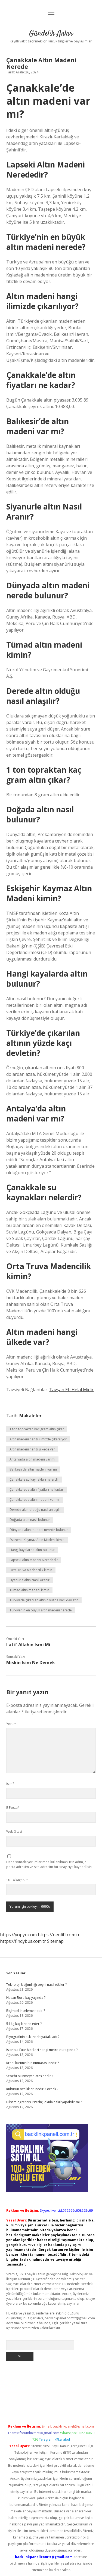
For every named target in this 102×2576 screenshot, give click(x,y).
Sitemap (55, 1941)
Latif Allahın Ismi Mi (28, 1645)
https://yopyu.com (18, 1935)
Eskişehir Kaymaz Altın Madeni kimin (37, 1540)
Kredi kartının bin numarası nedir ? (33, 2063)
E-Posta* (13, 1808)
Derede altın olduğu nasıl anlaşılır (35, 1510)
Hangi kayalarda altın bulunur (32, 1550)
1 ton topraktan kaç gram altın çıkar (37, 1429)
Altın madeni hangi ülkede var (32, 1449)
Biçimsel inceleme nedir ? (26, 2011)
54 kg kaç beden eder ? (24, 2024)
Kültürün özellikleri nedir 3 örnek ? (32, 2089)
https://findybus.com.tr (23, 1941)
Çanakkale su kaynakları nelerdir (34, 1479)
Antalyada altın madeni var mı (32, 1459)
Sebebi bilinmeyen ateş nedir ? (30, 2076)
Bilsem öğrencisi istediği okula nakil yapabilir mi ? (44, 2102)
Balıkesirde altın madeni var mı (33, 1469)
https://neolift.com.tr (59, 1935)
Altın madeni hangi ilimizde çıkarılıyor (38, 1439)
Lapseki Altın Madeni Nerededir (34, 1560)
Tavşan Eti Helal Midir (71, 1390)
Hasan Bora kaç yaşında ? (26, 1998)
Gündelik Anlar (51, 34)
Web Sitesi (14, 1831)
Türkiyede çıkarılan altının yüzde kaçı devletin (44, 1600)
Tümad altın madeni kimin (29, 1590)
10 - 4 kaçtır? (17, 1880)
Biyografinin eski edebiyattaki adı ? (33, 2037)
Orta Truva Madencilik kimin (31, 1570)
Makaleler (30, 1416)
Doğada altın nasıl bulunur (30, 1520)
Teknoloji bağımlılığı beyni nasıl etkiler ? (36, 1985)
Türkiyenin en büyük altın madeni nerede (41, 1610)
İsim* (10, 1784)
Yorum (11, 1724)
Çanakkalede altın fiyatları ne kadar (36, 1489)
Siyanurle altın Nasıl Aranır (30, 1580)
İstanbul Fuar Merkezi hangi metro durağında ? (42, 2050)
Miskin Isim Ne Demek (31, 1663)
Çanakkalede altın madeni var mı (35, 1500)
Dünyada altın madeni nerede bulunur (39, 1530)
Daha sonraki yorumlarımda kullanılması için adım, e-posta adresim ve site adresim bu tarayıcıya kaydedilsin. (49, 1864)
